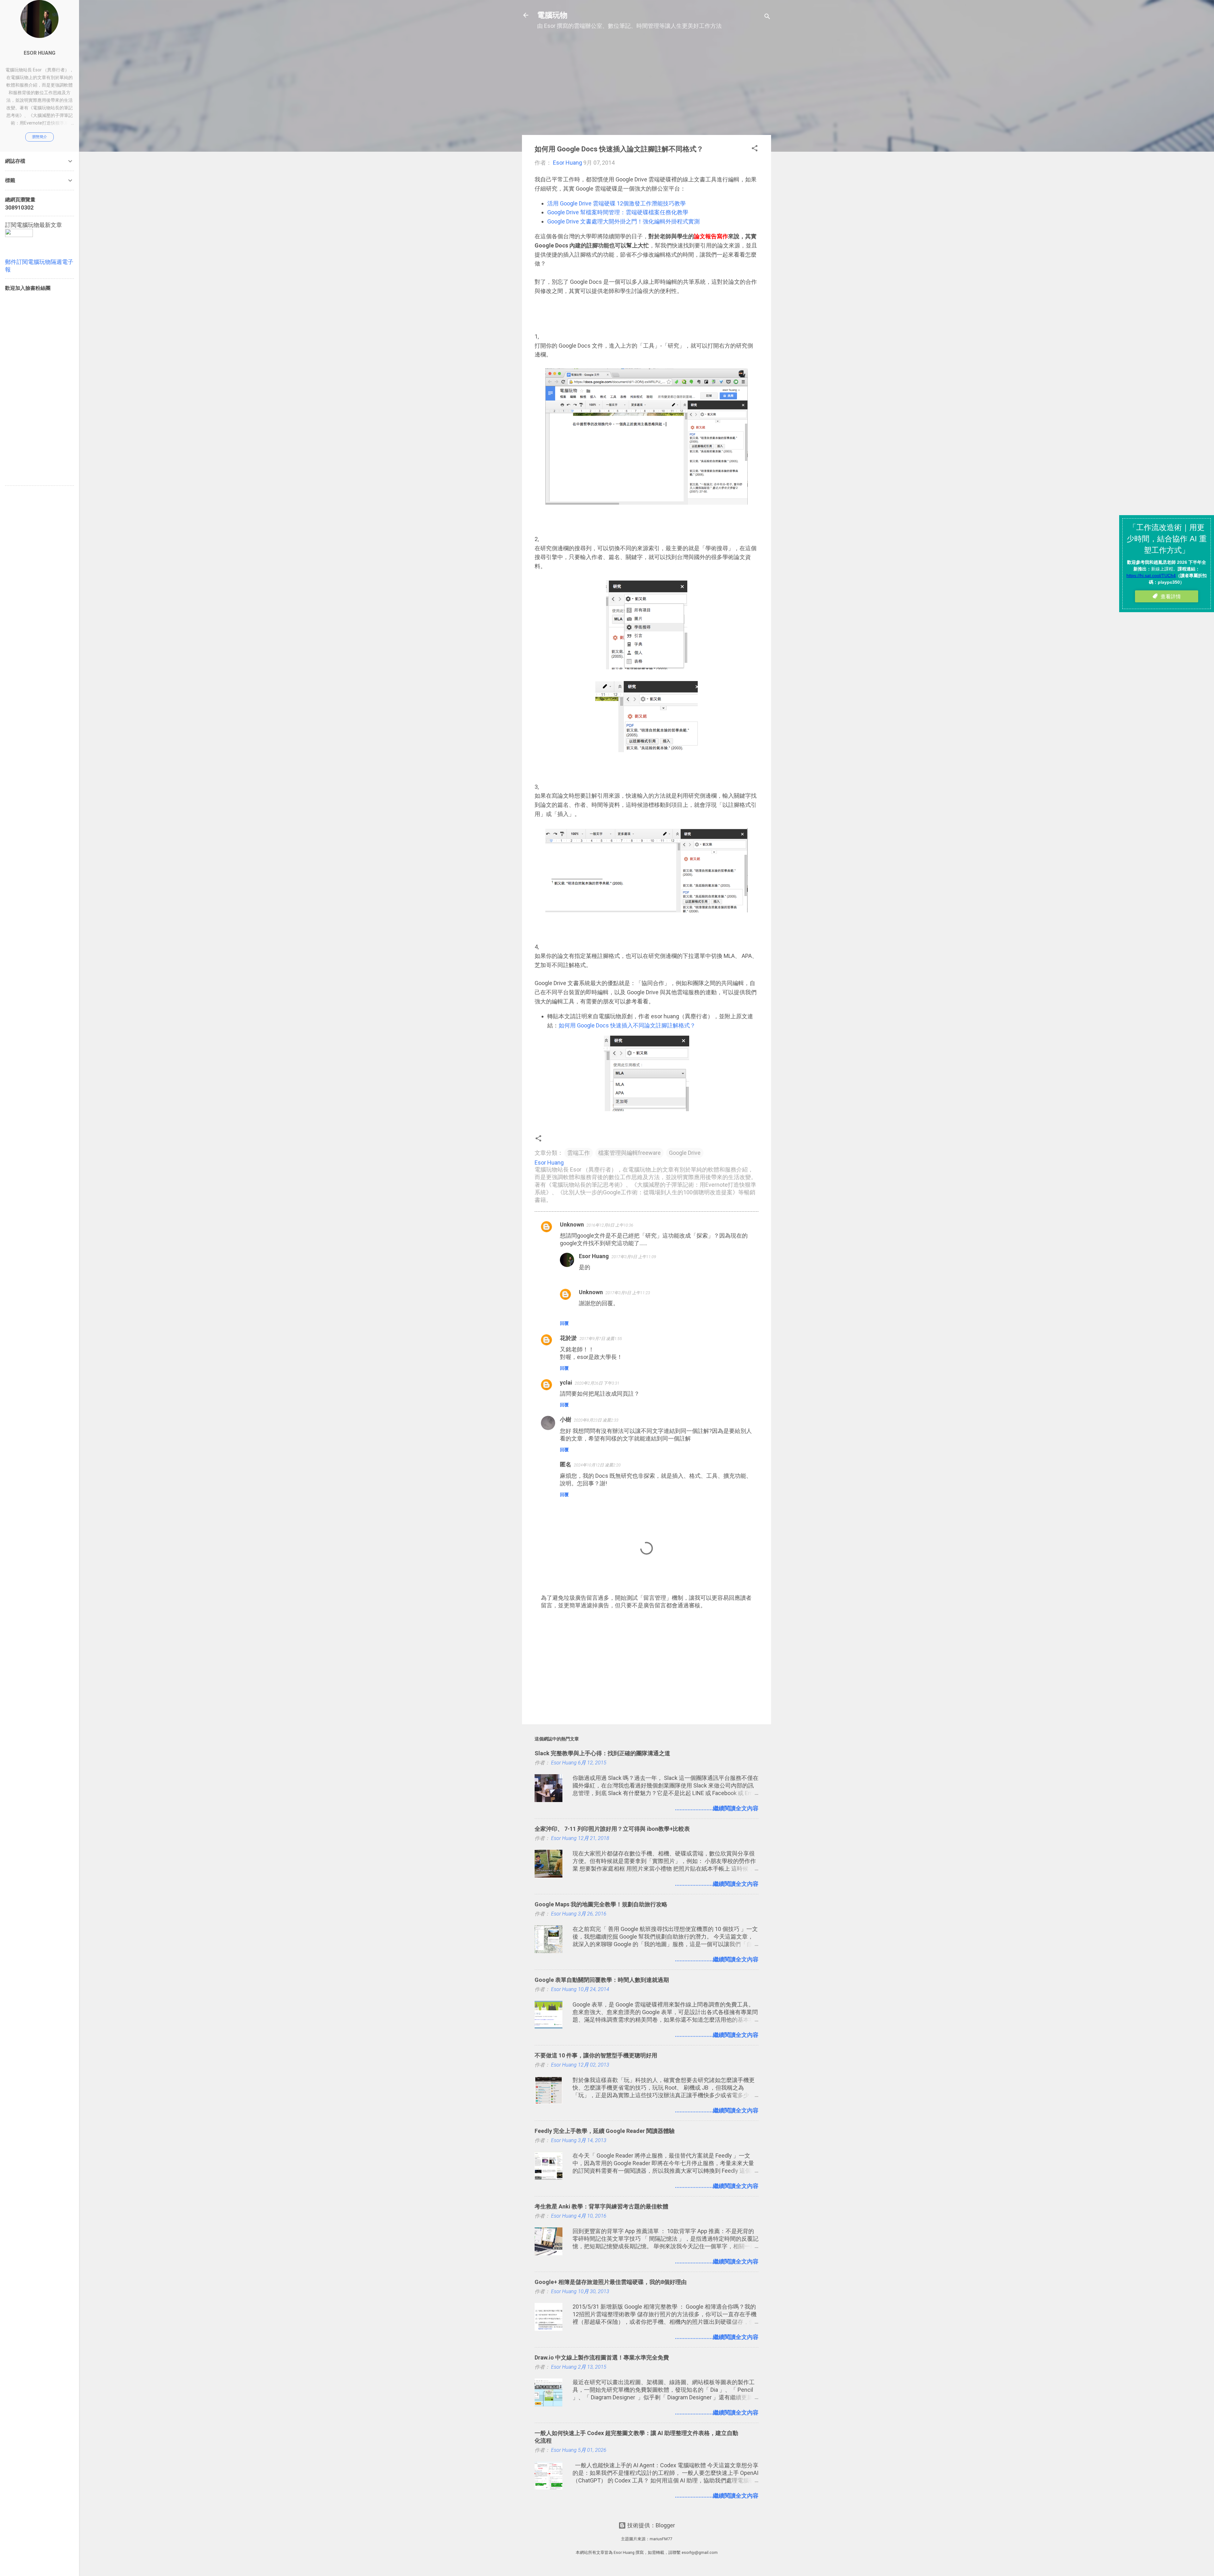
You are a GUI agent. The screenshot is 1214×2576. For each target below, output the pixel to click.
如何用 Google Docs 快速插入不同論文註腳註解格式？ (627, 1025)
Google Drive (685, 1153)
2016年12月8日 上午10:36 (610, 1225)
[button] (755, 149)
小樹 (566, 1419)
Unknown (572, 1224)
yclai (566, 1382)
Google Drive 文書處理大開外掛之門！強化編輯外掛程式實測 (623, 221)
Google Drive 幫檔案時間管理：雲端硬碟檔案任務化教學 (618, 212)
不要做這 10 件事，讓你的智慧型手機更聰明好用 (596, 2055)
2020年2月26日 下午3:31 (597, 1383)
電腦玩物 (552, 15)
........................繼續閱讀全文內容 (717, 1808)
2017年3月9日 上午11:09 (634, 1257)
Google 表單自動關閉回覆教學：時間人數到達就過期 (602, 1980)
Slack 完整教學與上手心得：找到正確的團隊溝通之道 (602, 1753)
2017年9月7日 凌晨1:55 (601, 1339)
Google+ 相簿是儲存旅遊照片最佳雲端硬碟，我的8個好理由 (611, 2282)
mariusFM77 (661, 2539)
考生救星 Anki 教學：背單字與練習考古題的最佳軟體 (601, 2206)
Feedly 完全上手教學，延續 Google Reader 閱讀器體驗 (605, 2131)
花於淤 (568, 1338)
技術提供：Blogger (650, 2525)
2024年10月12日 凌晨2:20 (597, 1465)
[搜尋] (767, 17)
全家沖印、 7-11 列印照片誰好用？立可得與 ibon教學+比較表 (612, 1829)
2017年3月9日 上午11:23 (628, 1293)
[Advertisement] (647, 86)
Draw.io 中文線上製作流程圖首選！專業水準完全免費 (602, 2357)
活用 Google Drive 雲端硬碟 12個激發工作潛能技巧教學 (616, 203)
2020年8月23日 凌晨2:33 (596, 1420)
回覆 (564, 1323)
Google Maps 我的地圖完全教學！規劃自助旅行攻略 (601, 1904)
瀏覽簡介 (40, 137)
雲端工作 (579, 1153)
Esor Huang (594, 1256)
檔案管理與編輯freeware (629, 1153)
